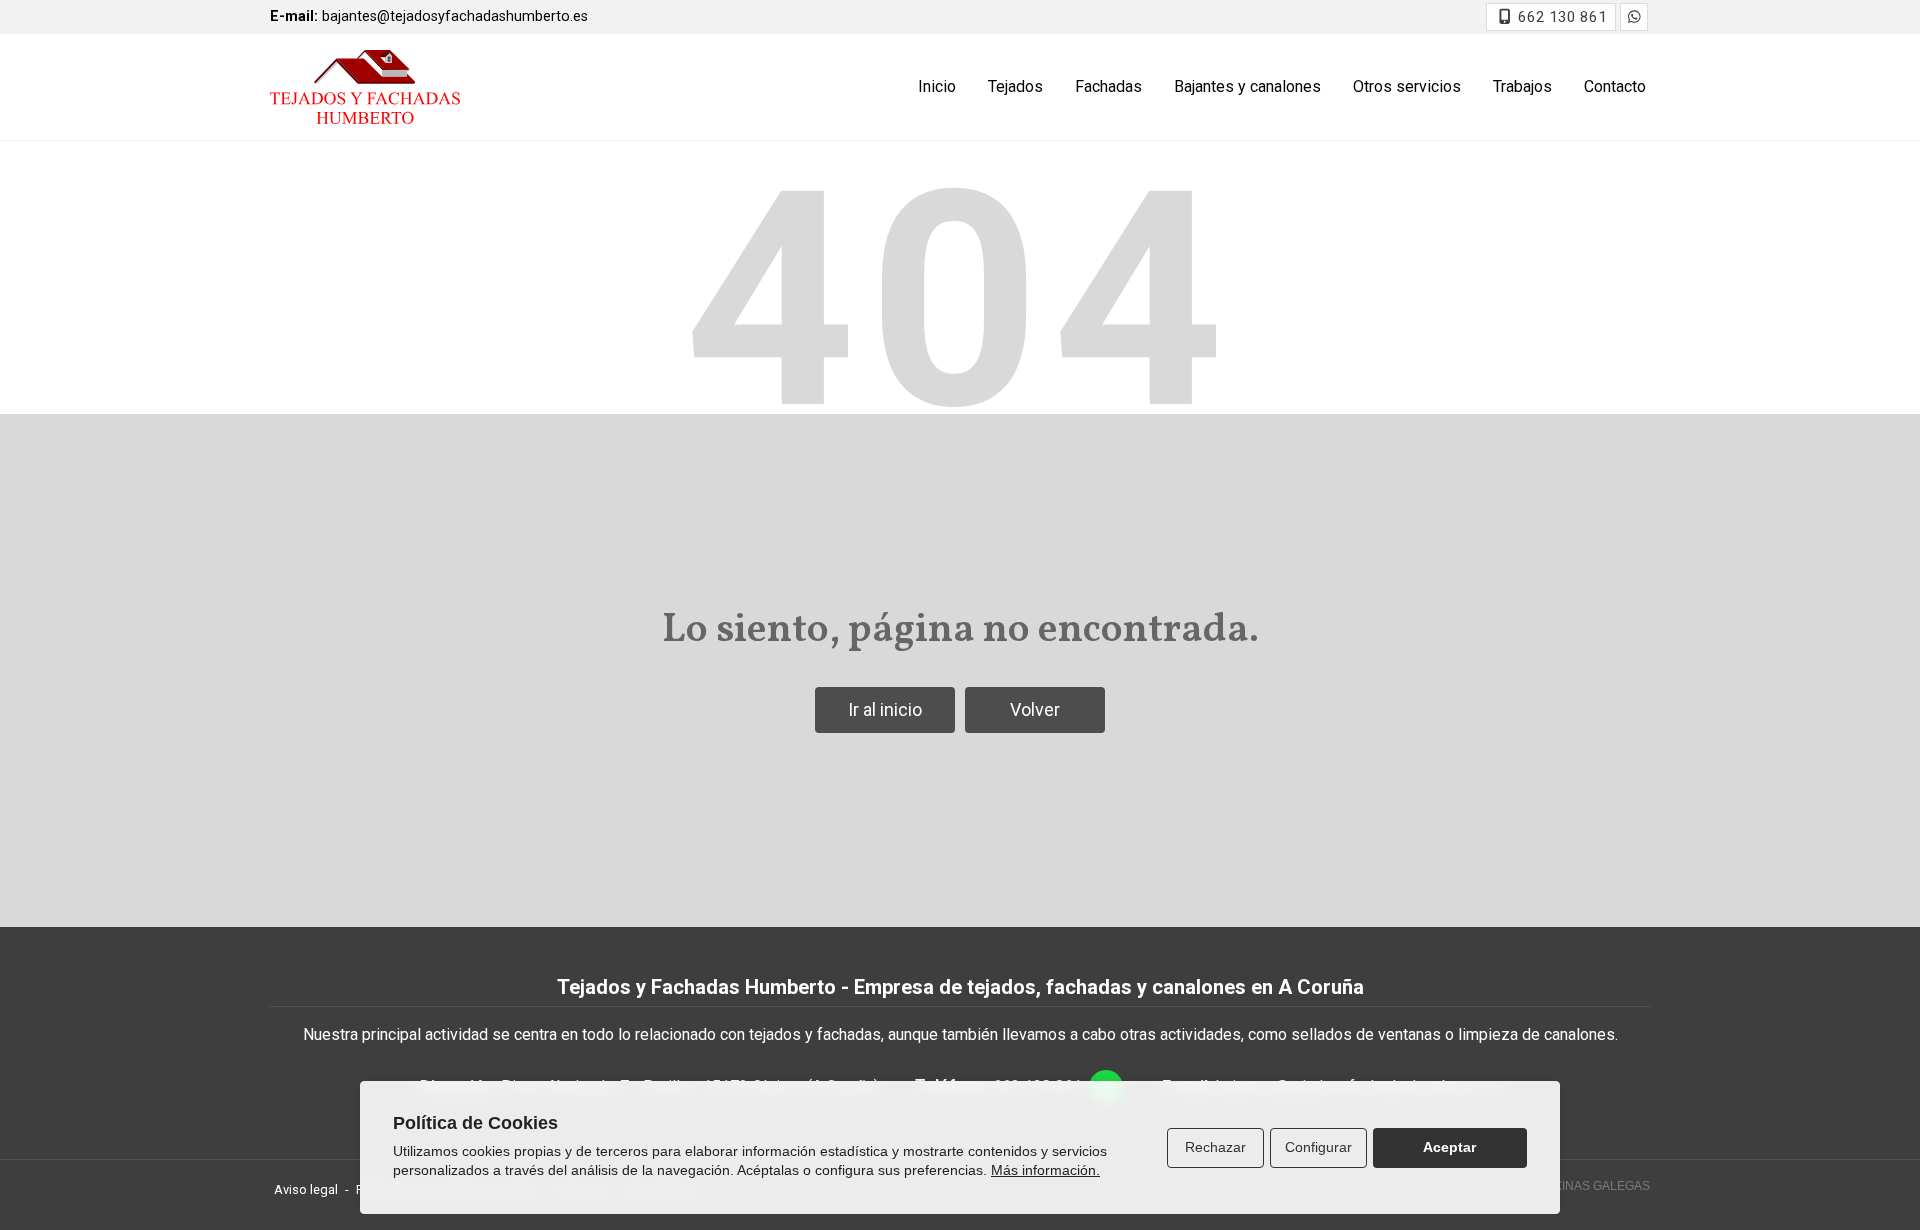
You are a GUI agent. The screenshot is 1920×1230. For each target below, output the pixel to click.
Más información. (1045, 1170)
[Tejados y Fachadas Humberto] (365, 87)
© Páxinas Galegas (1588, 1186)
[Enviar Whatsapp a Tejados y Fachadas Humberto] (1634, 17)
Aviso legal (306, 1189)
